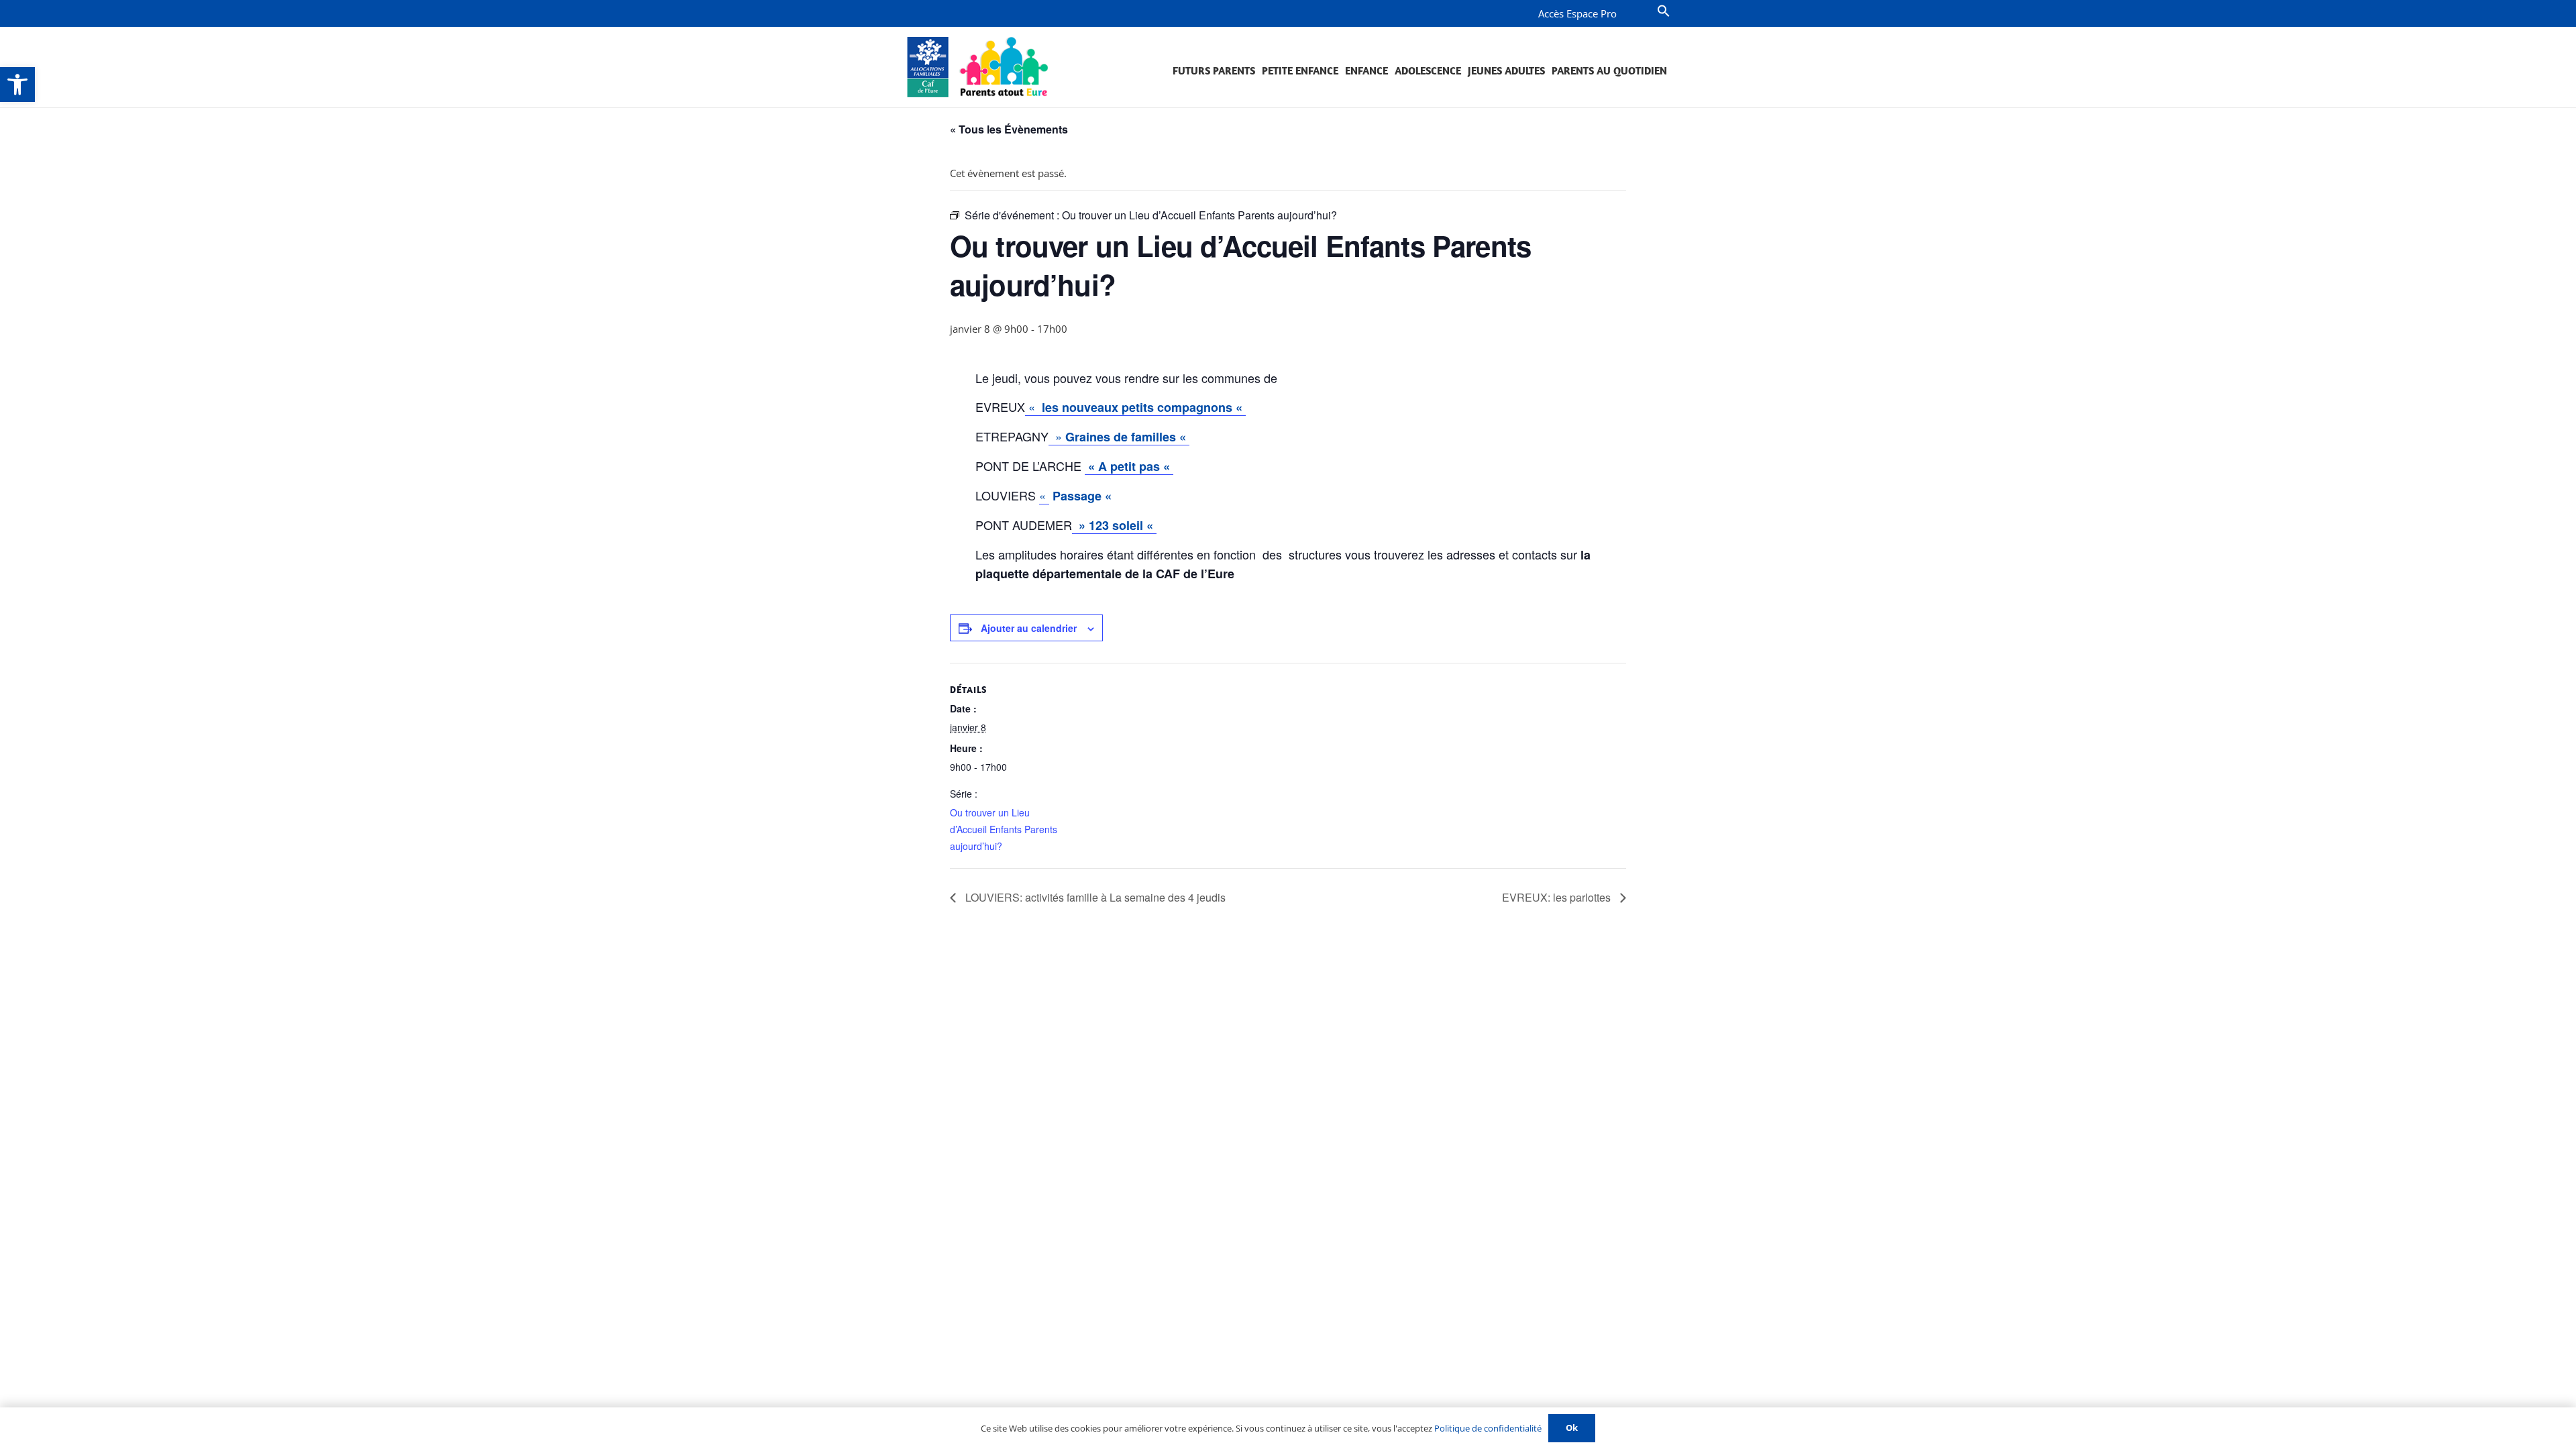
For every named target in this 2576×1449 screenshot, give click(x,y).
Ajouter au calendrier (1029, 628)
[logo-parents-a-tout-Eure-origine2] (978, 67)
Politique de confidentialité (1488, 1428)
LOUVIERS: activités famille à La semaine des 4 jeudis (1094, 897)
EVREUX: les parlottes (1558, 897)
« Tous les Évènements (1009, 129)
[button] (17, 85)
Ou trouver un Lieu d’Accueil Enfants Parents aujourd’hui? (1004, 829)
